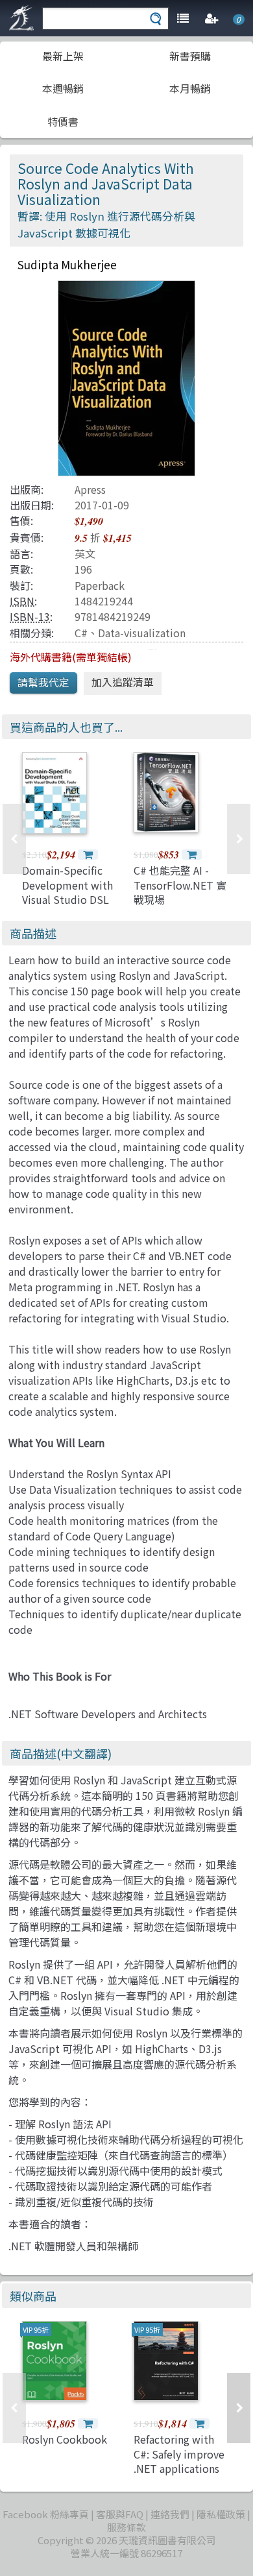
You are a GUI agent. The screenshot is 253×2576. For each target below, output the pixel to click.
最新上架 (63, 56)
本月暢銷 (190, 88)
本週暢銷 (63, 88)
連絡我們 (170, 2514)
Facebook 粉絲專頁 (46, 2514)
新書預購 (190, 56)
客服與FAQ (120, 2514)
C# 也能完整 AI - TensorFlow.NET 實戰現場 (180, 885)
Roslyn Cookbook (65, 2439)
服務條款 (126, 2527)
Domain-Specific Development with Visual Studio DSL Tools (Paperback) (67, 892)
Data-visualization (142, 633)
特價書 (63, 121)
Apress (90, 489)
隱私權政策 (221, 2514)
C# (81, 633)
